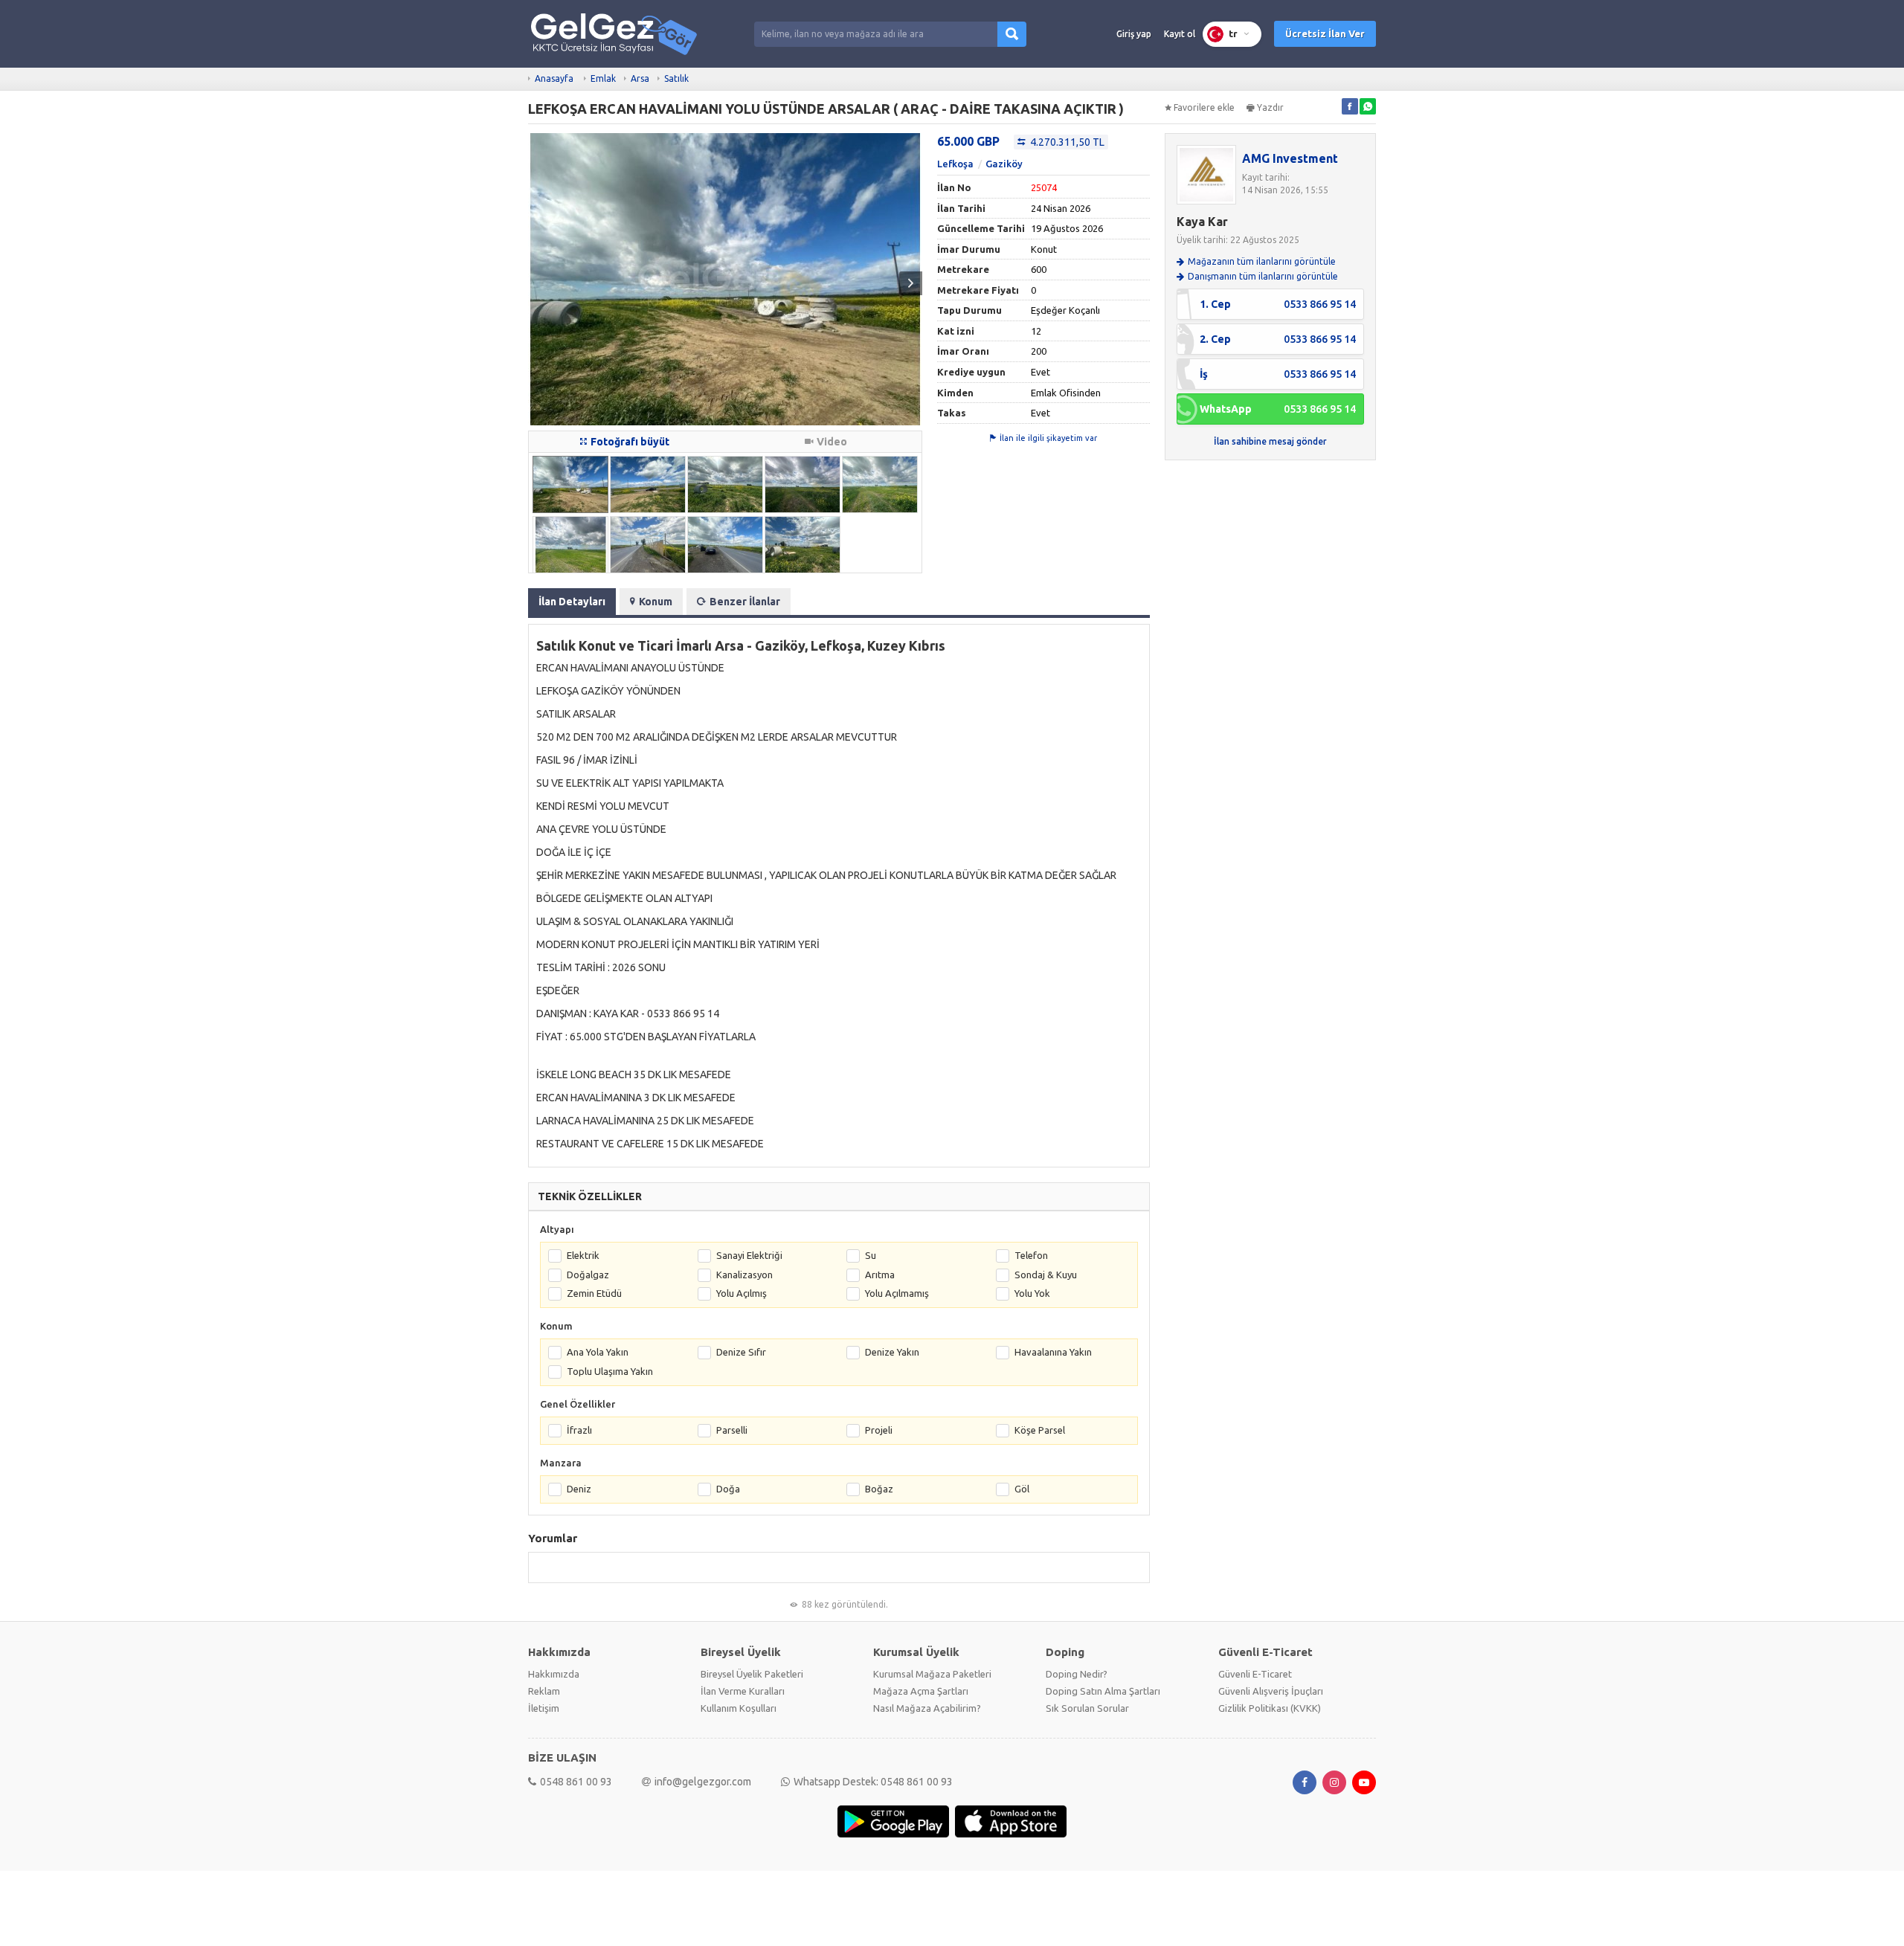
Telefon (1031, 1255)
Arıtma (880, 1275)
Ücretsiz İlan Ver (1325, 33)
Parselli (732, 1430)
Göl (1022, 1489)
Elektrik (583, 1255)
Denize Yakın (892, 1352)
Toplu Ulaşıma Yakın (610, 1371)
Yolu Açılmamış (897, 1293)
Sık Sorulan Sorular (1087, 1708)
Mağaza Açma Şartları (921, 1691)
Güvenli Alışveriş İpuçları (1271, 1691)
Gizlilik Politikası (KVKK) (1270, 1708)
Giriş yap (1134, 34)
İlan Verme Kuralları (743, 1691)
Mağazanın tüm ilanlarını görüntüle (1262, 261)
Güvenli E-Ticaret (1255, 1674)
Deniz (579, 1489)
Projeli (879, 1430)
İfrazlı (579, 1430)
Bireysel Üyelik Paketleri (752, 1674)
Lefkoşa (955, 164)
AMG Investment (1290, 158)
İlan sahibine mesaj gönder (1270, 441)
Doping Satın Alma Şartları (1103, 1691)
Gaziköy (1004, 164)
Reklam (544, 1691)
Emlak (603, 78)
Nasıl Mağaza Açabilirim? (927, 1708)
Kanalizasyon (744, 1275)
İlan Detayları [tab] (572, 602)
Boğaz (879, 1489)
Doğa (728, 1489)
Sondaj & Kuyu (1046, 1275)
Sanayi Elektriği (749, 1255)
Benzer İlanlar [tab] (745, 602)
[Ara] (1012, 34)
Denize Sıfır (741, 1352)
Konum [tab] (656, 602)
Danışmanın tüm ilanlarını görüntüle (1263, 276)
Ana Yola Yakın (598, 1352)
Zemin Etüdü (594, 1293)
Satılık (676, 78)
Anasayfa (554, 78)
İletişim (544, 1708)
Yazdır (1270, 107)
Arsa (640, 78)
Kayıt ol (1180, 34)
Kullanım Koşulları (739, 1708)
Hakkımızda (554, 1674)
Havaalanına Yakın (1053, 1352)
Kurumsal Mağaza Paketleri (932, 1674)
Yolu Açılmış (742, 1293)
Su (871, 1255)
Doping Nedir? (1077, 1674)
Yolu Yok (1032, 1293)
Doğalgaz (588, 1275)
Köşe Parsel (1040, 1430)
